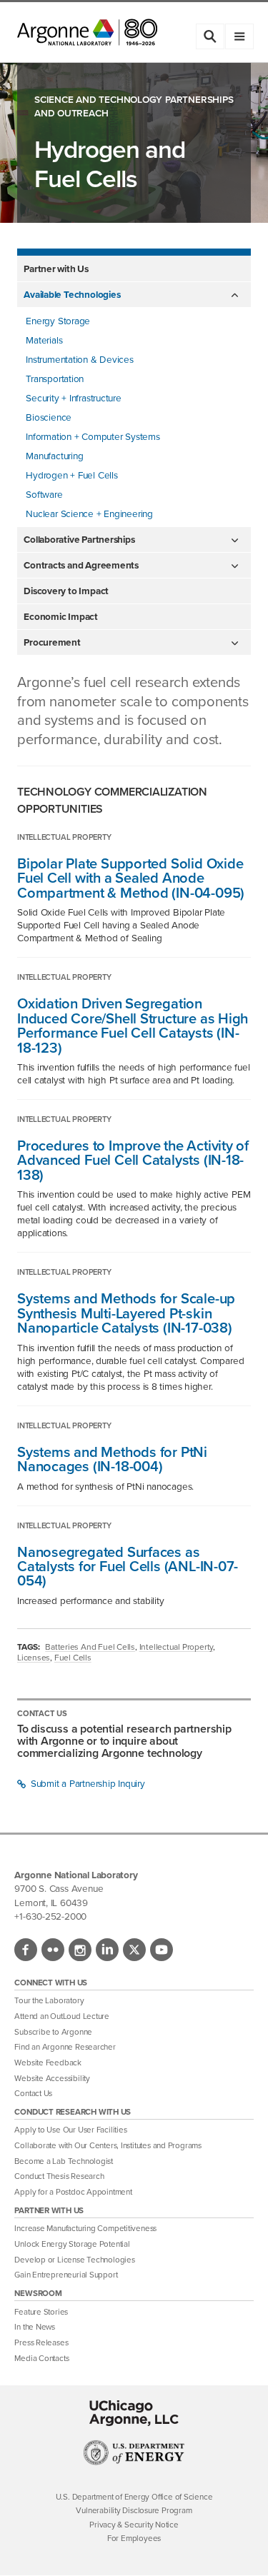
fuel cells (73, 1658)
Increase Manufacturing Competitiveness (85, 2229)
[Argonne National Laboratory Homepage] (87, 32)
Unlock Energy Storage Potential (72, 2244)
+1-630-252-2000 (50, 1916)
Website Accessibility (52, 2079)
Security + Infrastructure (74, 398)
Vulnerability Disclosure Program (134, 2511)
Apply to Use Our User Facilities (70, 2130)
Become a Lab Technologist (64, 2161)
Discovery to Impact (66, 591)
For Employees (134, 2539)
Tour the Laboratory (49, 2001)
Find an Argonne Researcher (65, 2047)
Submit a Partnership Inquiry (86, 1783)
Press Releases (41, 2343)
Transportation (55, 379)
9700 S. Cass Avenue (59, 1888)
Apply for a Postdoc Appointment (73, 2192)
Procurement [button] (52, 642)
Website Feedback (48, 2063)
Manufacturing (54, 456)
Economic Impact (61, 616)
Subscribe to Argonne (53, 2032)
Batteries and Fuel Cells (90, 1647)
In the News (35, 2327)
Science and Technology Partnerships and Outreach (134, 106)
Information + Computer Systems (93, 436)
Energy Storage (58, 321)
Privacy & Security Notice (134, 2525)
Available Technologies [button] (72, 294)
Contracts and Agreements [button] (81, 565)
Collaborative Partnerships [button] (79, 539)
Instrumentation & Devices (80, 359)
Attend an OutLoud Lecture (62, 2016)
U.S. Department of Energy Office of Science (134, 2497)
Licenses (34, 1658)
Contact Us (33, 2094)
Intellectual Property (176, 1647)
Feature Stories (41, 2312)
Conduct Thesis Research (59, 2176)
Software (44, 494)
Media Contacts (41, 2359)
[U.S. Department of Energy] (134, 2462)
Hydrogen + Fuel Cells (71, 475)
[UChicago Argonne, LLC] (134, 2413)
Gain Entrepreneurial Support (66, 2275)
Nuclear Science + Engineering (89, 513)
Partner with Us (56, 269)
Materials (44, 340)
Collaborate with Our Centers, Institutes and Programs (108, 2146)
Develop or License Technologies (74, 2260)
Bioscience (49, 417)
